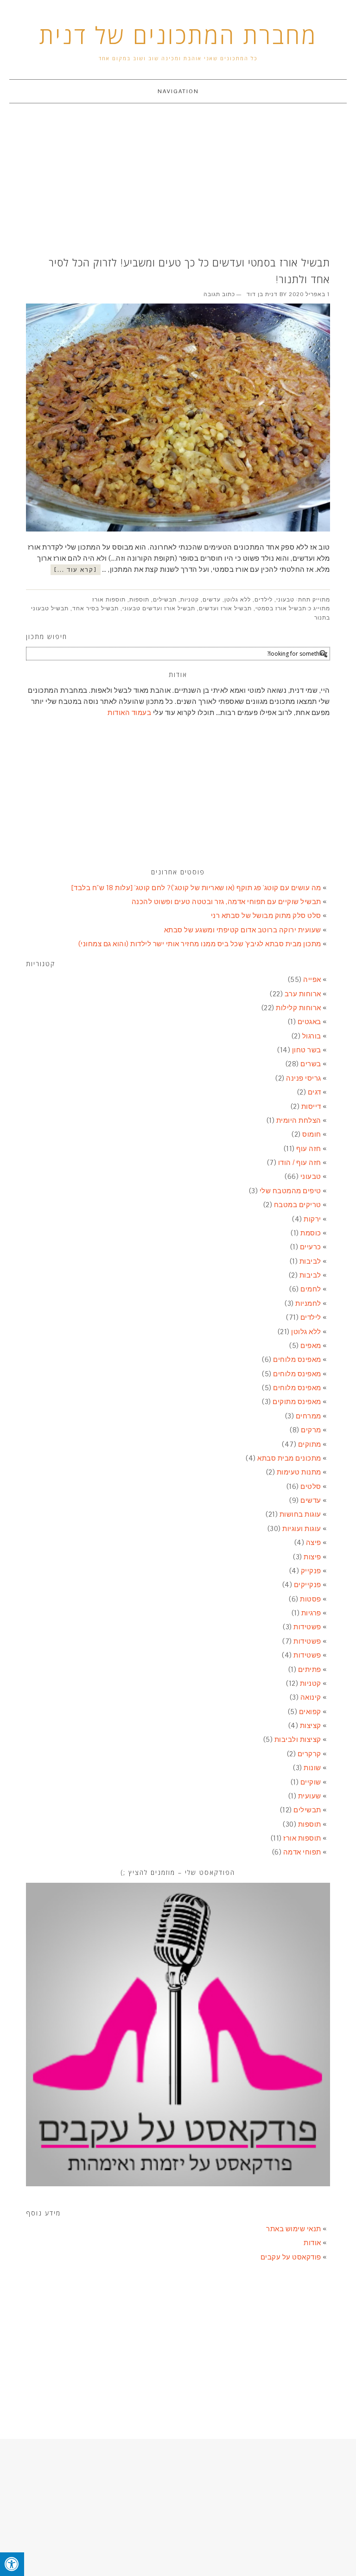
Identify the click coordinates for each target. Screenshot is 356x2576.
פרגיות (311, 1613)
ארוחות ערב (303, 994)
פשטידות (307, 1627)
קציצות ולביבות (298, 1739)
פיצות (312, 1557)
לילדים (264, 600)
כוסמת (311, 1233)
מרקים (311, 1430)
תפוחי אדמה (302, 1852)
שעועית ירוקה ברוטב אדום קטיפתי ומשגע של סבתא (243, 930)
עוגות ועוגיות (302, 1529)
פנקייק (311, 1571)
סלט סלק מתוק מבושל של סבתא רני (266, 915)
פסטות (311, 1599)
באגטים (309, 1022)
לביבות (310, 1261)
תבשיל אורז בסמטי (281, 608)
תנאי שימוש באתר (294, 2229)
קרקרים (309, 1754)
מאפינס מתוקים (297, 1402)
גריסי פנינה (304, 1078)
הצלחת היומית (299, 1120)
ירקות (312, 1219)
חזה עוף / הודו (300, 1162)
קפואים (310, 1712)
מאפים (311, 1345)
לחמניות (308, 1303)
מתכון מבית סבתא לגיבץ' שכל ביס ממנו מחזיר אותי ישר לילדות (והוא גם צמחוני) (200, 944)
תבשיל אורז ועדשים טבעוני (159, 608)
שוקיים (311, 1782)
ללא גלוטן (238, 600)
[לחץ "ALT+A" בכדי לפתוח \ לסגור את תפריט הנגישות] (12, 2564)
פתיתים (310, 1669)
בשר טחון (307, 1050)
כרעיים (311, 1247)
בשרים (311, 1064)
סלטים (311, 1486)
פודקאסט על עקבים (291, 2257)
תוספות (139, 600)
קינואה (311, 1697)
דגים (315, 1092)
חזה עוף (309, 1149)
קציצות (311, 1725)
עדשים (212, 600)
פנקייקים (308, 1585)
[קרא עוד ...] (76, 570)
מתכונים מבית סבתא (289, 1458)
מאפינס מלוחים (297, 1359)
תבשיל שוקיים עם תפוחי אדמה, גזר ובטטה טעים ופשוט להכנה (226, 902)
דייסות (311, 1106)
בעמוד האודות (129, 712)
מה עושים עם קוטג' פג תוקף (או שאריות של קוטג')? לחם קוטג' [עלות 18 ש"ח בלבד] (196, 888)
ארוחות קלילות (299, 1008)
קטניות (190, 600)
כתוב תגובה (219, 294)
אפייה (312, 979)
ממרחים (308, 1416)
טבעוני (285, 600)
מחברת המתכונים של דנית (178, 35)
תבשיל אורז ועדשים (225, 608)
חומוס (312, 1134)
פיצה (314, 1542)
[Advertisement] (178, 181)
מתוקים (310, 1444)
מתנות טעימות (299, 1472)
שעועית (310, 1796)
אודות (312, 2243)
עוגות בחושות (300, 1514)
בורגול (312, 1036)
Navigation (178, 91)
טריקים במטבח (298, 1205)
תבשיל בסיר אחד (95, 608)
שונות (312, 1768)
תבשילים (165, 600)
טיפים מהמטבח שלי (290, 1191)
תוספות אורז (109, 600)
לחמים (311, 1289)
